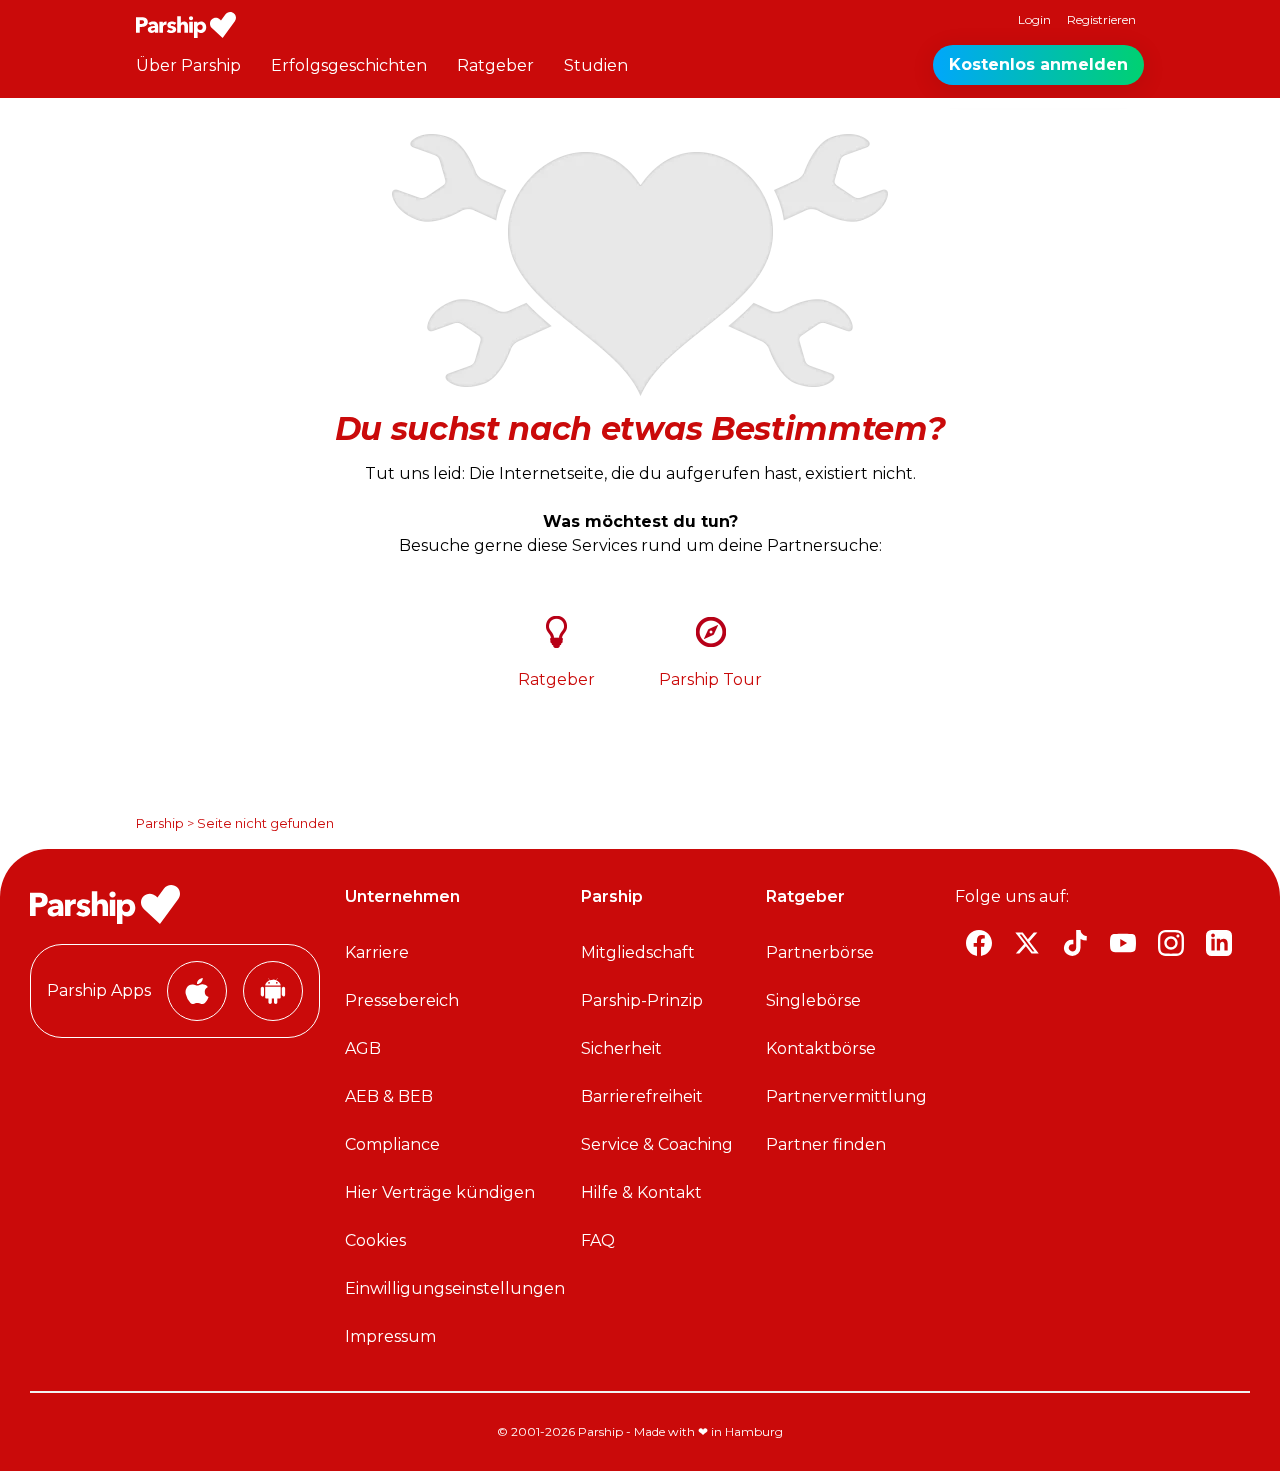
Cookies (375, 1240)
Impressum (390, 1336)
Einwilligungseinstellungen (455, 1288)
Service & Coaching (657, 1144)
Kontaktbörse (821, 1048)
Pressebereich (402, 1000)
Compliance (392, 1144)
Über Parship (188, 65)
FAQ (598, 1240)
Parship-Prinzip (642, 1000)
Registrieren (1101, 19)
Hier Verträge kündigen (440, 1192)
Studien (596, 65)
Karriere (377, 952)
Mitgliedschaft (638, 952)
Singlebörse (813, 1000)
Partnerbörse (820, 952)
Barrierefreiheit (642, 1096)
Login (1034, 19)
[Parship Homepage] (186, 25)
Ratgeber (495, 65)
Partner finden (826, 1144)
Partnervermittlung (846, 1096)
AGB (363, 1048)
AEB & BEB (389, 1096)
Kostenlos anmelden (1038, 64)
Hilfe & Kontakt (641, 1192)
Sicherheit (621, 1048)
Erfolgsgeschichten (349, 65)
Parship (160, 823)
